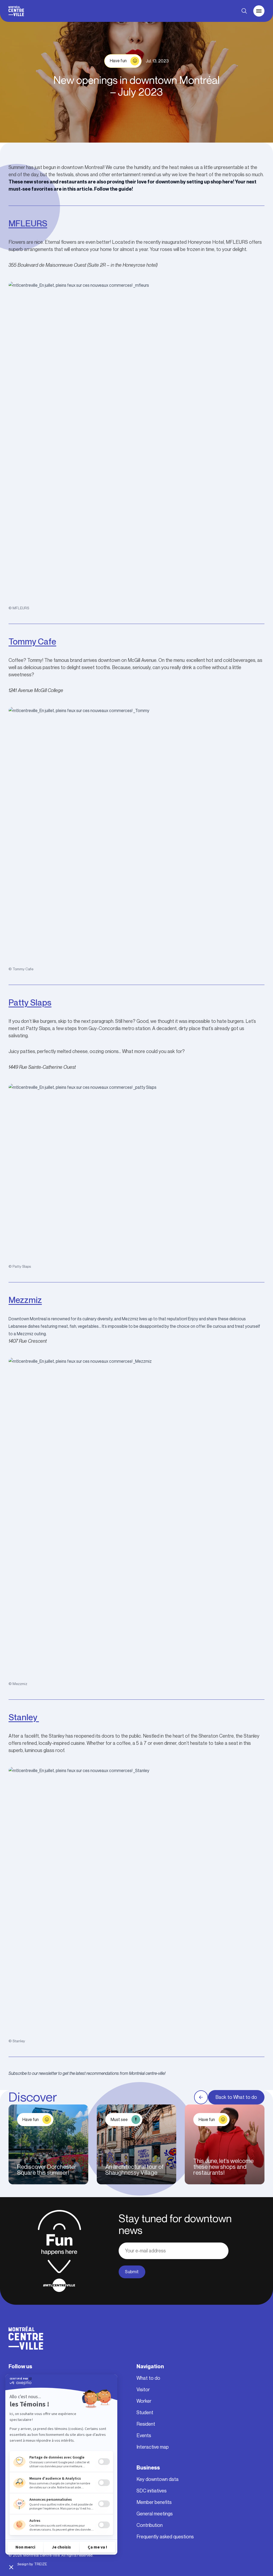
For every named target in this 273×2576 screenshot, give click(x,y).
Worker (144, 2401)
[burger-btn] (259, 11)
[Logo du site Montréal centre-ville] (16, 11)
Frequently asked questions (165, 2537)
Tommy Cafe (32, 641)
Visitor (143, 2390)
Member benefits (154, 2502)
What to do (148, 2378)
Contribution (150, 2525)
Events (144, 2436)
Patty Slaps (30, 1002)
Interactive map (153, 2447)
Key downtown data (158, 2479)
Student (145, 2413)
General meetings (155, 2514)
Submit (132, 2272)
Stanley (24, 1717)
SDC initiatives (152, 2491)
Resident (146, 2424)
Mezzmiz (25, 1300)
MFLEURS (28, 223)
